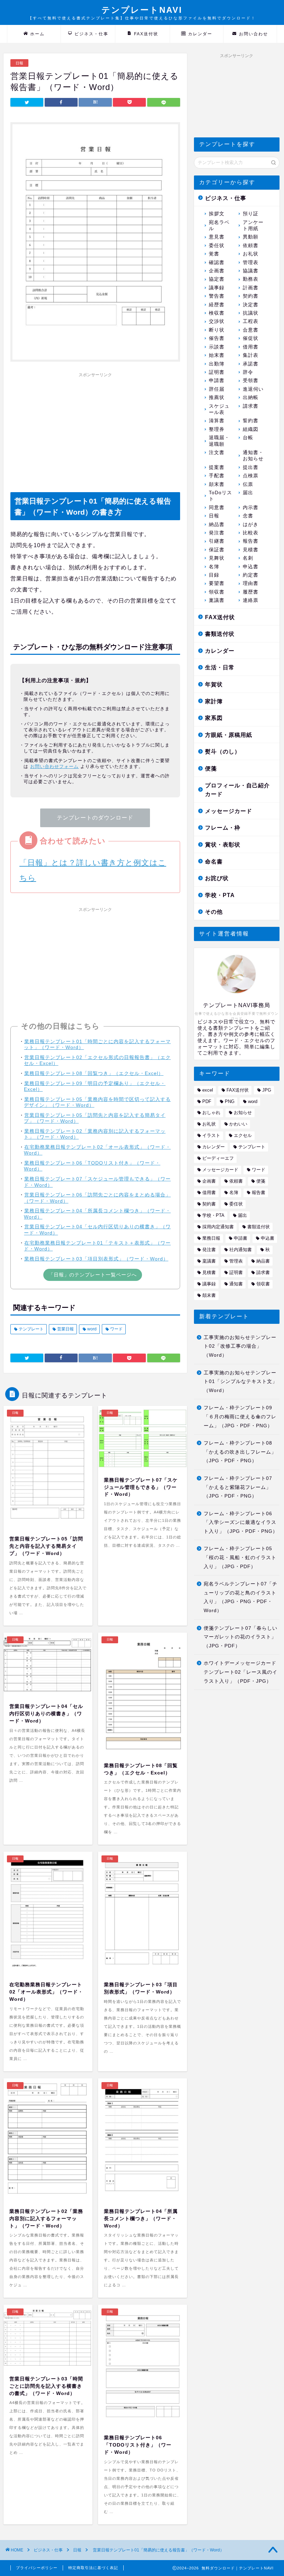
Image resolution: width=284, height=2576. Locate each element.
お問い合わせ (254, 34)
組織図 (251, 429)
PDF (207, 1101)
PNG (230, 1101)
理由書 (251, 583)
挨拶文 (217, 214)
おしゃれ (211, 1113)
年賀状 (214, 684)
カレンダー (200, 34)
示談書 (217, 347)
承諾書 (251, 364)
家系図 (214, 718)
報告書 (251, 541)
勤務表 (251, 279)
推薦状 (217, 397)
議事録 (217, 288)
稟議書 (217, 600)
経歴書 (217, 305)
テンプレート (31, 1329)
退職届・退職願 (219, 441)
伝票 (248, 484)
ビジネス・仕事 (91, 34)
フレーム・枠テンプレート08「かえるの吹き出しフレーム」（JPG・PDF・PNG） (240, 1452)
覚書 (214, 254)
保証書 (217, 550)
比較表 (251, 533)
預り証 (251, 214)
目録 (214, 575)
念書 (248, 516)
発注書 (217, 533)
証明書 (217, 372)
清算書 (217, 421)
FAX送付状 (146, 34)
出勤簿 (217, 364)
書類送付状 (220, 634)
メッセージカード (229, 811)
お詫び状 (217, 878)
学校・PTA (220, 895)
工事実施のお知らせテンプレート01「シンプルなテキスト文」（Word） (241, 1382)
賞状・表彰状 (223, 845)
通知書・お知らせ (253, 456)
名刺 (248, 558)
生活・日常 (220, 667)
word (91, 1329)
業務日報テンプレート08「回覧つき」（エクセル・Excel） (94, 1073)
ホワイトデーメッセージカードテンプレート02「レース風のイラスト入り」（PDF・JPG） (241, 1672)
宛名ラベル (219, 225)
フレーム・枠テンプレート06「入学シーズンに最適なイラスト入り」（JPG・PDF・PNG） (241, 1522)
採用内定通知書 (218, 1227)
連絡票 (251, 600)
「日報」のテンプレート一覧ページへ (93, 1275)
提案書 (217, 467)
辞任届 (217, 389)
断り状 (217, 330)
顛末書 (217, 484)
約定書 (251, 575)
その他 (214, 912)
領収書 (217, 592)
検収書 (217, 313)
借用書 (251, 347)
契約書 (251, 296)
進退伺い (253, 389)
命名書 (214, 862)
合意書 (251, 330)
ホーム (37, 34)
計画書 (251, 288)
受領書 (251, 381)
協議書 (251, 271)
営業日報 (65, 1329)
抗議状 (251, 313)
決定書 (251, 305)
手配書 (217, 476)
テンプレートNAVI (142, 13)
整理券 (217, 429)
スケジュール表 (219, 409)
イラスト (211, 1135)
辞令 (248, 372)
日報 (19, 63)
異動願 (251, 237)
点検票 (251, 476)
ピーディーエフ (218, 1158)
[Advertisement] (95, 429)
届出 (248, 493)
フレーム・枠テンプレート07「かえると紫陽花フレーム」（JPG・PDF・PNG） (238, 1487)
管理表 (251, 263)
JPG (267, 1090)
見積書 (251, 550)
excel (208, 1090)
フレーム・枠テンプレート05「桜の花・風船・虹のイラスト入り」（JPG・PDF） (240, 1557)
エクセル (243, 1135)
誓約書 (251, 421)
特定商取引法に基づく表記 (93, 2568)
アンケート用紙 (253, 225)
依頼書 (251, 246)
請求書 (251, 406)
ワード (116, 1329)
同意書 (217, 508)
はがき (251, 525)
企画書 (217, 271)
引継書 (217, 541)
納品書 (217, 525)
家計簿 (214, 701)
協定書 (217, 279)
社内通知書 (241, 1250)
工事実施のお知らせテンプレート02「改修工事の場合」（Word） (240, 1346)
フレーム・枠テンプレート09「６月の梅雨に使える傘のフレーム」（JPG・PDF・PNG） (240, 1417)
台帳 (248, 438)
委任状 (217, 246)
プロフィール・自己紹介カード (237, 790)
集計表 (251, 355)
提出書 (251, 467)
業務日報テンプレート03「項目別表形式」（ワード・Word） (96, 1259)
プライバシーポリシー (37, 2568)
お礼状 (251, 254)
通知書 (236, 1284)
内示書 (251, 508)
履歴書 (251, 592)
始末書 (217, 355)
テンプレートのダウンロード (95, 818)
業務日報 (211, 1238)
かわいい (238, 1124)
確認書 (217, 263)
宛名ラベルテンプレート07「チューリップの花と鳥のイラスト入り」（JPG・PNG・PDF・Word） (241, 1597)
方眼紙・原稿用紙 (229, 735)
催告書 (217, 338)
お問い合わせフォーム (54, 766)
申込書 (251, 567)
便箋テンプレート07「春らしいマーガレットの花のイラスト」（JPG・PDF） (241, 1637)
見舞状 (217, 558)
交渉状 (217, 321)
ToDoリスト (220, 496)
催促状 (251, 338)
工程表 (251, 321)
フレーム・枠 (223, 828)
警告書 (217, 296)
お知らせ (243, 1113)
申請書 (217, 381)
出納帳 (251, 397)
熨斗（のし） (223, 752)
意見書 (217, 237)
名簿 (214, 567)
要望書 (217, 583)
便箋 (211, 769)
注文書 (217, 453)
